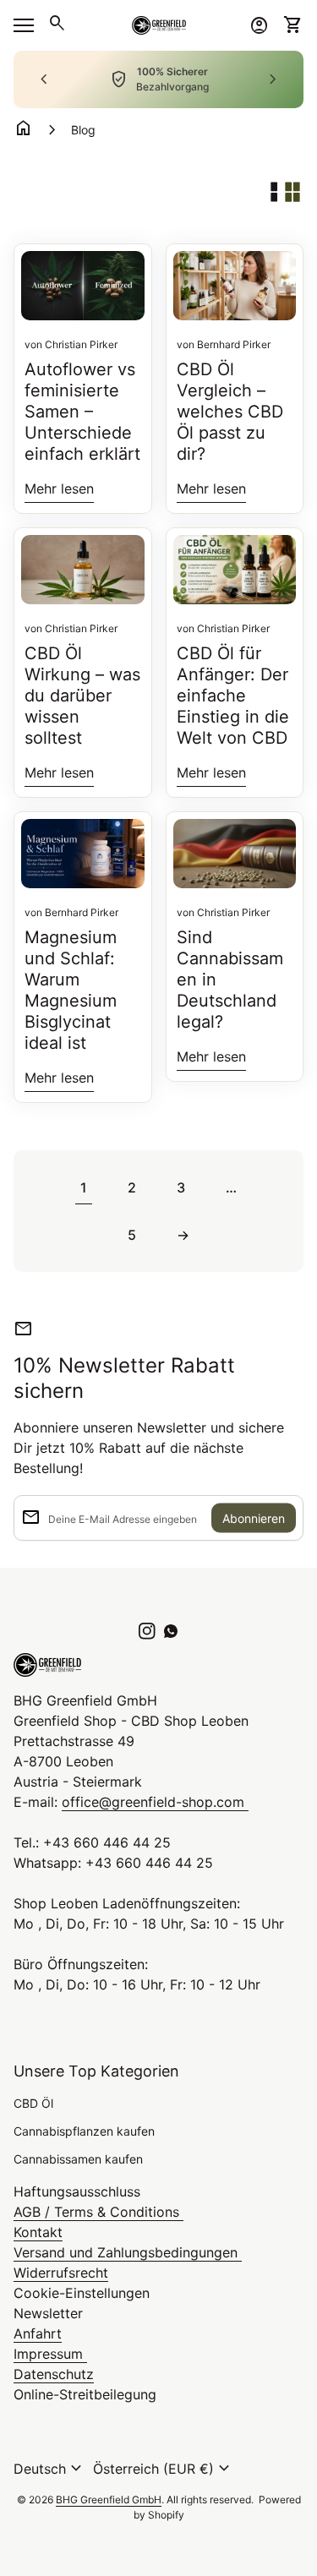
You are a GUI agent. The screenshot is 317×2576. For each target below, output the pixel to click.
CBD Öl (33, 2103)
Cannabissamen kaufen (78, 2159)
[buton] (50, 2469)
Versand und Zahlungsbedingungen (128, 2252)
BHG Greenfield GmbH (109, 2500)
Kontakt (38, 2232)
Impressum (50, 2354)
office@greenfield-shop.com (155, 1802)
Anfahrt (38, 2333)
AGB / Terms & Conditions (98, 2212)
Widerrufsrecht (61, 2273)
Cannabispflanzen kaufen (84, 2131)
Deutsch (50, 2469)
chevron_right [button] (273, 79)
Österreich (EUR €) (164, 2469)
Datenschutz (54, 2374)
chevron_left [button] (44, 79)
